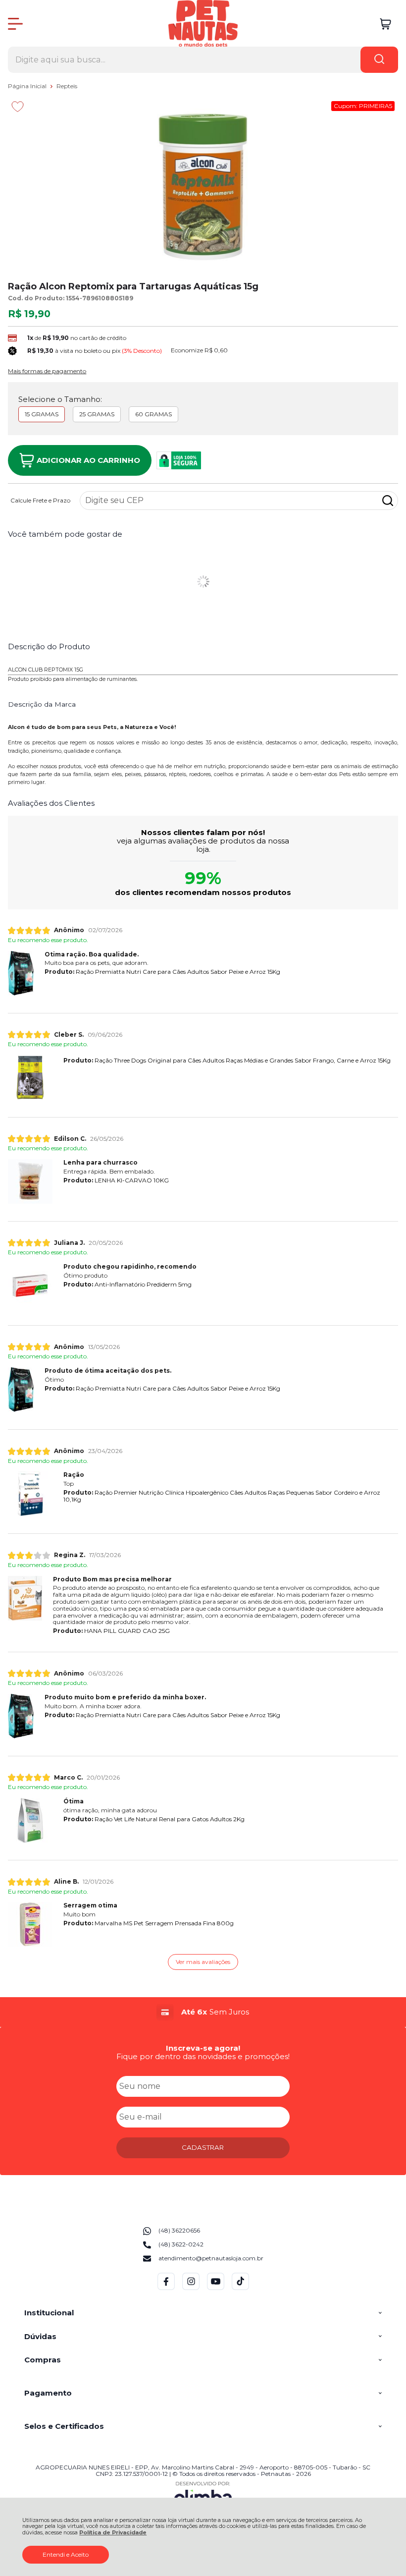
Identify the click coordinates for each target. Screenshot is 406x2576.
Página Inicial (28, 86)
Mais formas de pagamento (47, 371)
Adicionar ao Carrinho (88, 460)
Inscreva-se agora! (203, 2048)
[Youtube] (216, 2288)
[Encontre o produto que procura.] (379, 60)
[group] (203, 2012)
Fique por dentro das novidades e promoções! (203, 2056)
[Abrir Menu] (15, 24)
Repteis (67, 86)
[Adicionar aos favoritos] (18, 107)
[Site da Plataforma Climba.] (203, 2495)
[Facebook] (166, 2288)
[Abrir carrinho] (385, 24)
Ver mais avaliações (203, 1962)
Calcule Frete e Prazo (40, 501)
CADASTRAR (203, 2147)
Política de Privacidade (113, 2533)
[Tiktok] (240, 2288)
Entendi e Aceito (66, 2554)
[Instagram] (191, 2288)
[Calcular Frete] (388, 501)
